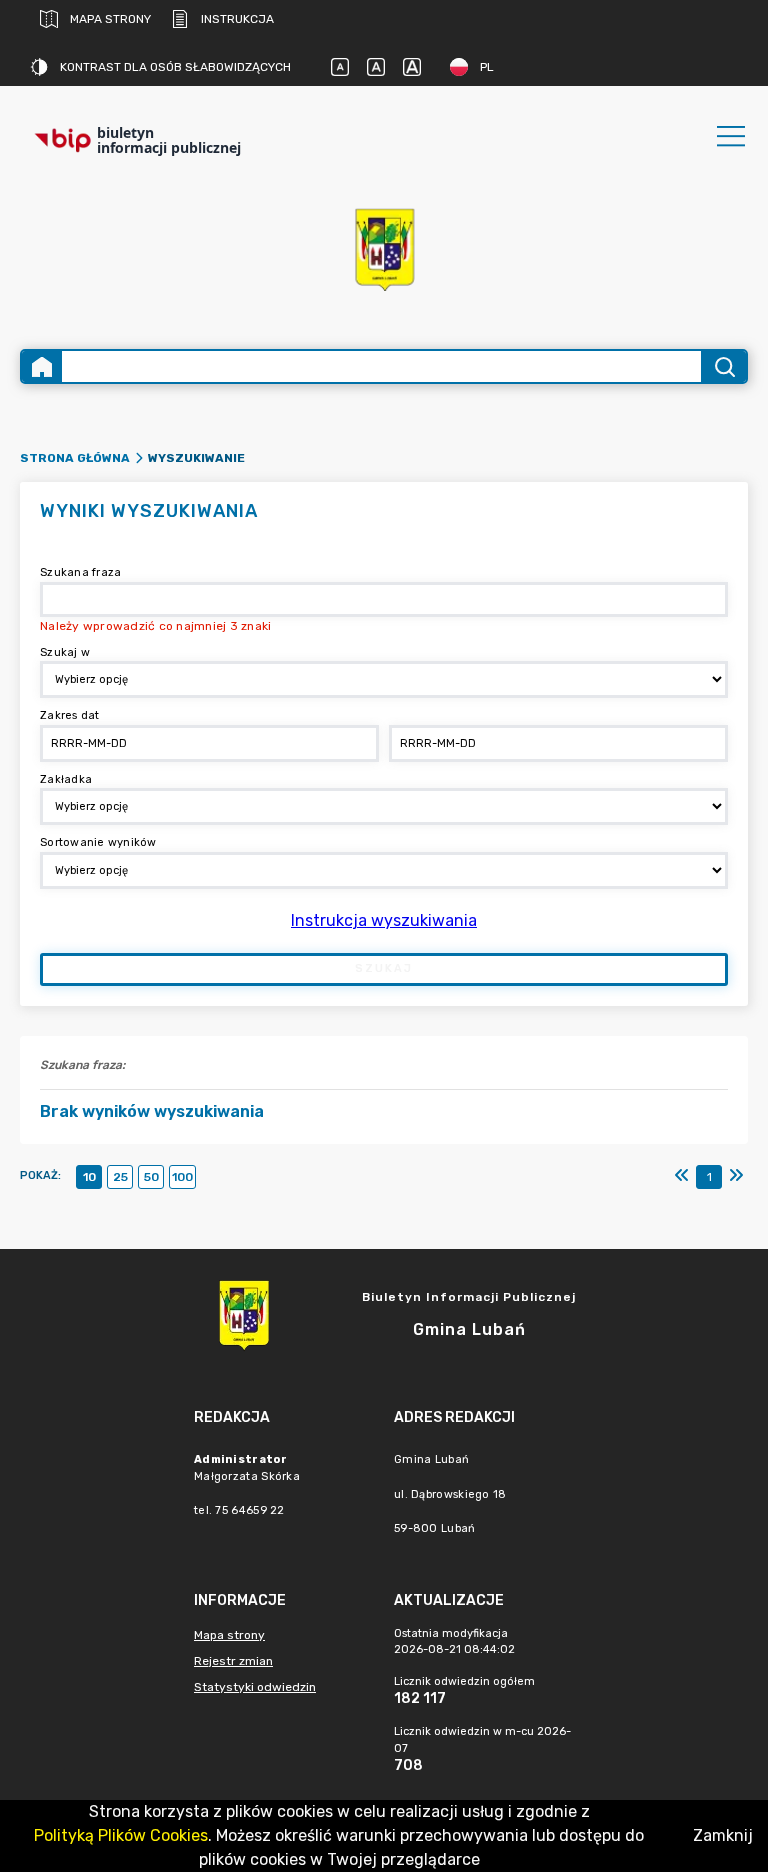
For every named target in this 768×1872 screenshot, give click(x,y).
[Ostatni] (736, 1176)
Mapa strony (110, 19)
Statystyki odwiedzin (255, 1687)
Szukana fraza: (82, 1065)
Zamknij (723, 1835)
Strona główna (75, 458)
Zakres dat (70, 715)
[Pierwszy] (682, 1176)
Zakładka (66, 779)
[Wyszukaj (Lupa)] (723, 366)
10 (89, 1177)
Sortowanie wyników (98, 842)
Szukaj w (65, 652)
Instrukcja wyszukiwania (384, 920)
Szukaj (384, 968)
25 (120, 1177)
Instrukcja (237, 19)
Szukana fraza (80, 572)
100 (182, 1177)
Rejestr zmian (233, 1661)
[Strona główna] (42, 366)
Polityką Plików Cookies (121, 1835)
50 (151, 1177)
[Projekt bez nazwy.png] (384, 248)
